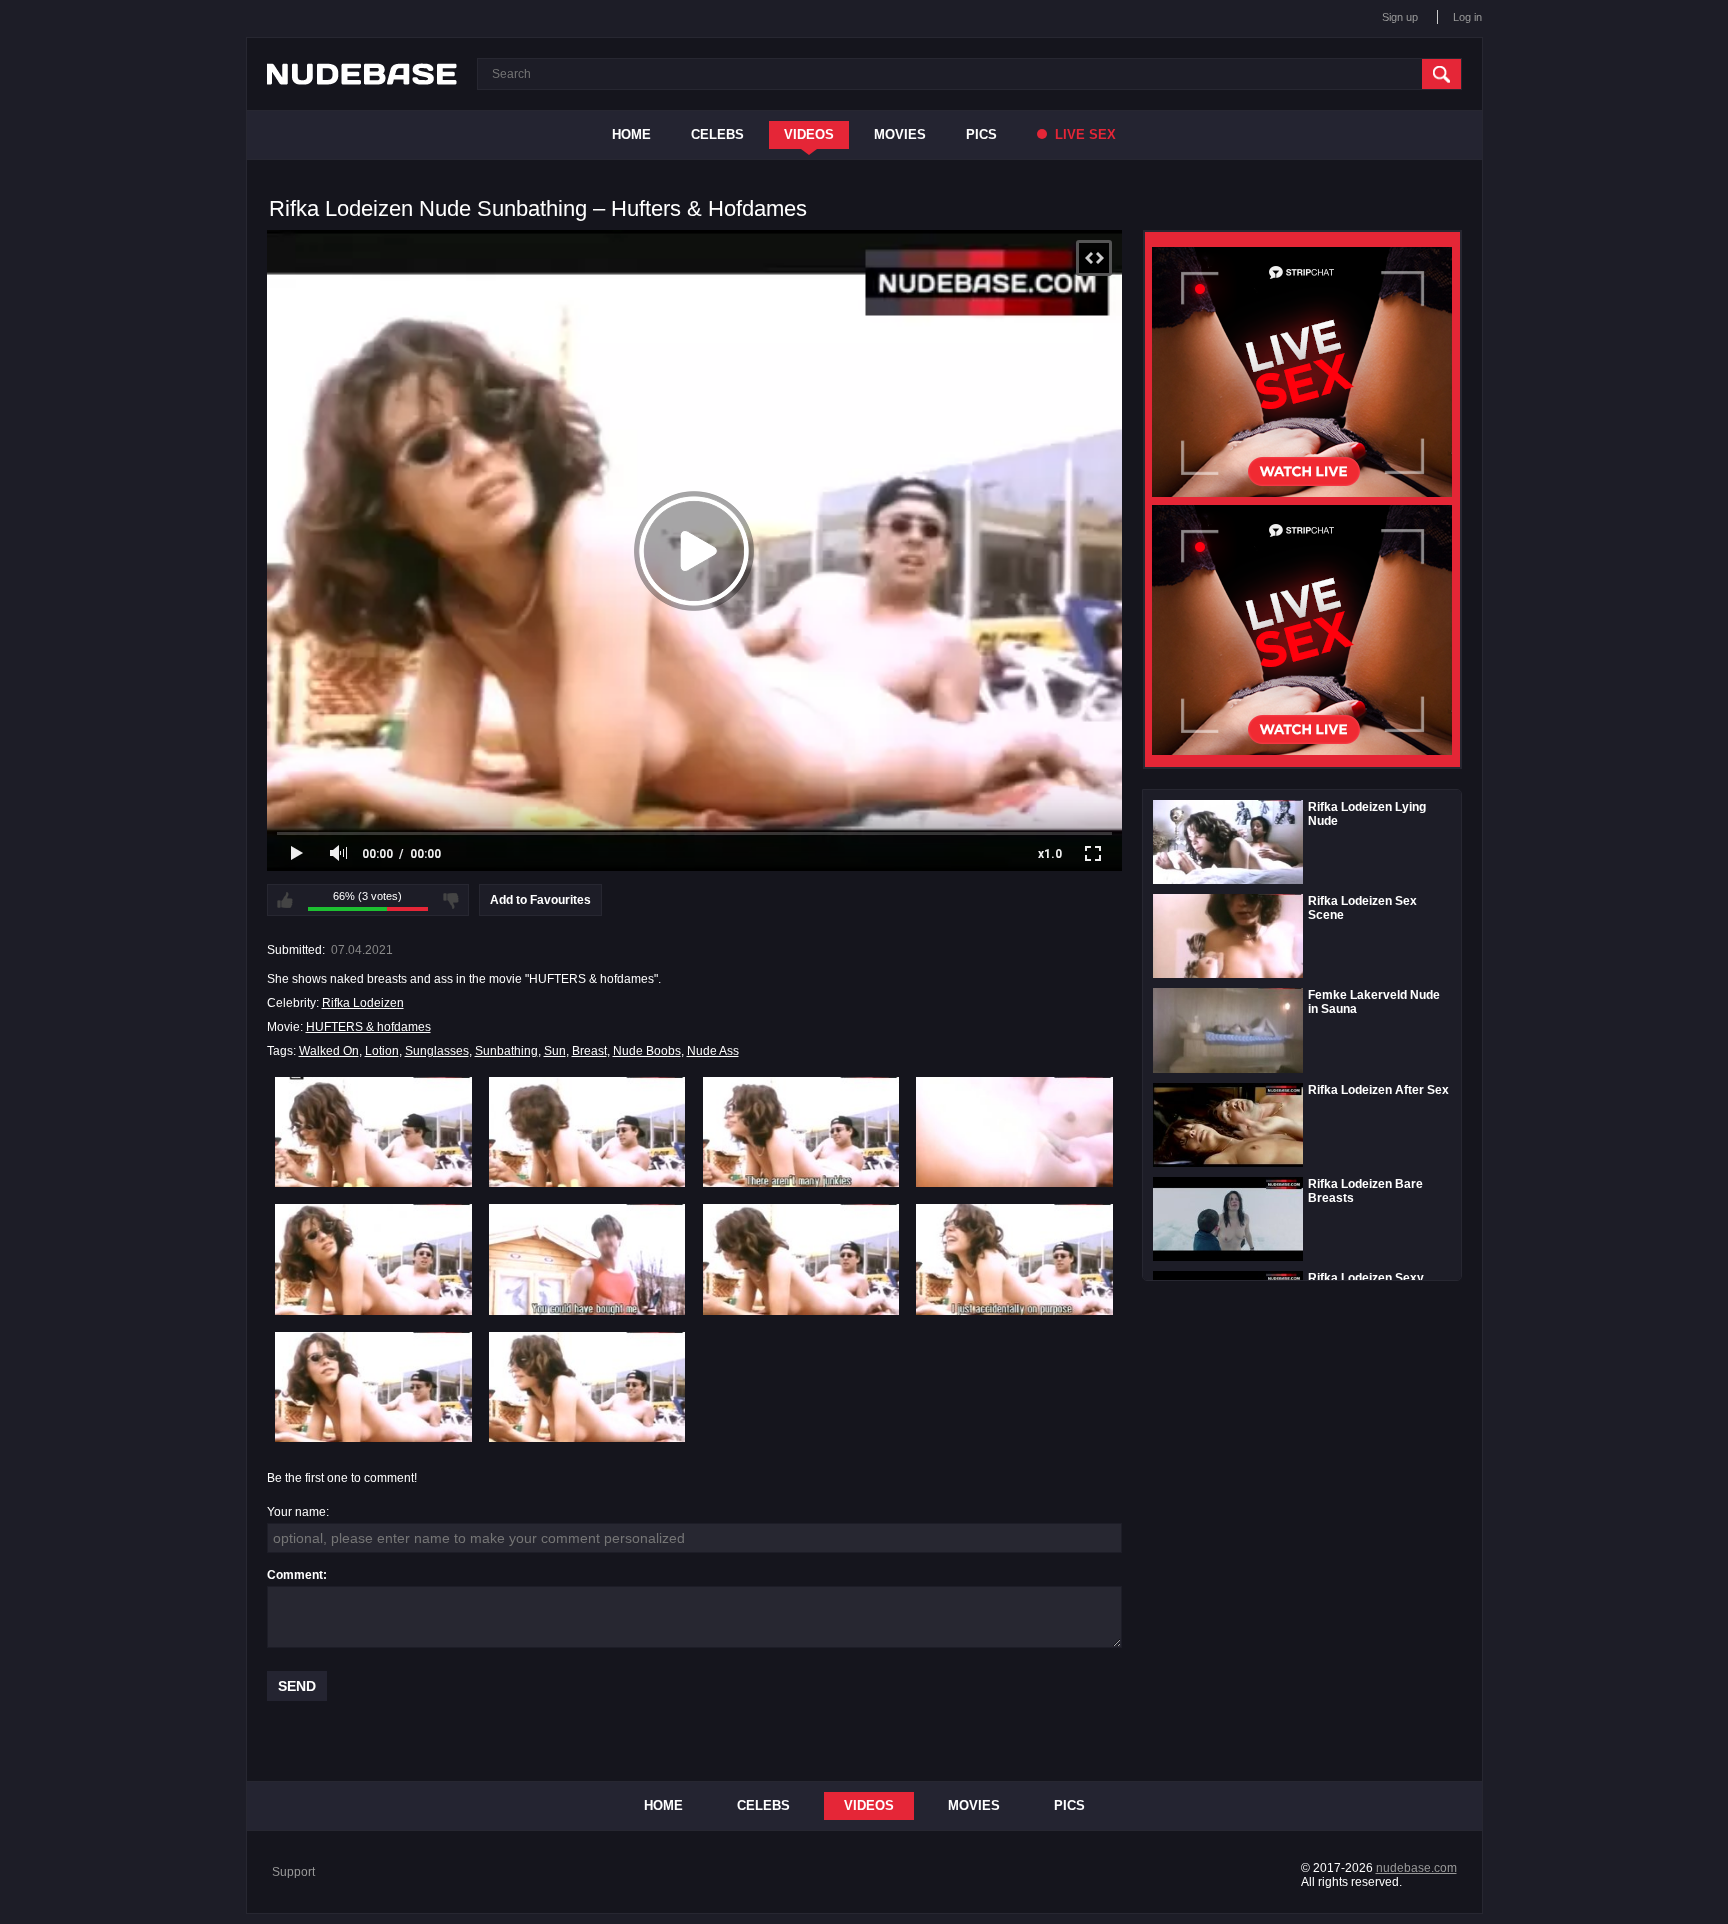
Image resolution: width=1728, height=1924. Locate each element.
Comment (295, 1575)
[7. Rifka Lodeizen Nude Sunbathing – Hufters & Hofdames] (801, 1259)
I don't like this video (451, 900)
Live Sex (1083, 134)
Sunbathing (506, 1051)
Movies (900, 134)
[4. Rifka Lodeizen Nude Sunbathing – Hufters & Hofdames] (1014, 1132)
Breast (589, 1051)
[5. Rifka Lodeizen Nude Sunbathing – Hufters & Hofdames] (373, 1259)
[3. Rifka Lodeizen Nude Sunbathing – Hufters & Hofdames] (801, 1132)
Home (631, 134)
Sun (555, 1051)
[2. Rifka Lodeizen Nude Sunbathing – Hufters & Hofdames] (587, 1132)
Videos (809, 134)
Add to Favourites (540, 900)
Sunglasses (437, 1051)
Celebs (717, 134)
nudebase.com (1416, 1868)
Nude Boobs (647, 1051)
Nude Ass (713, 1051)
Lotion (382, 1051)
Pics (981, 134)
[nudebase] (362, 74)
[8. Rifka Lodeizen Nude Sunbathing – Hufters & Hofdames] (1014, 1259)
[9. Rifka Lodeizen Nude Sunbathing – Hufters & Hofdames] (373, 1387)
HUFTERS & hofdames (368, 1027)
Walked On (329, 1051)
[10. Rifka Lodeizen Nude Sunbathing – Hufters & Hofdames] (587, 1387)
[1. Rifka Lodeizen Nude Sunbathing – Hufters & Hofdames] (373, 1132)
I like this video (285, 900)
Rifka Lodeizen (363, 1003)
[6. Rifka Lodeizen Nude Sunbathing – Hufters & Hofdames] (587, 1259)
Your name (296, 1512)
